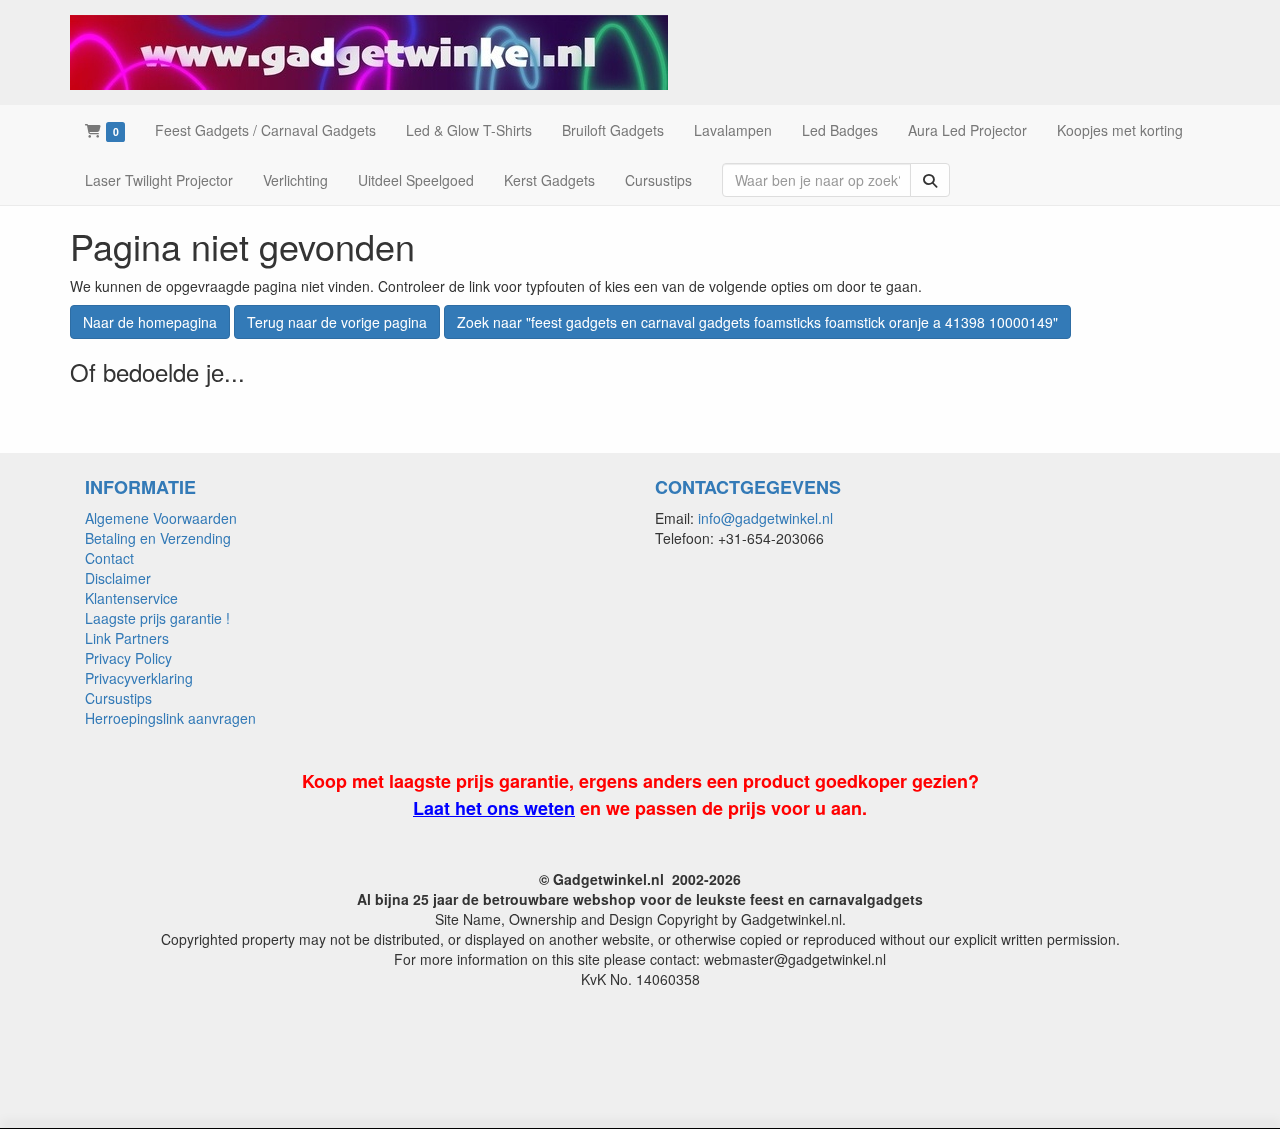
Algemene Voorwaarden (161, 518)
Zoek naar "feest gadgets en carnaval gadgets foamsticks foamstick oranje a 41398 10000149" (757, 322)
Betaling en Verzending (158, 538)
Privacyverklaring (139, 678)
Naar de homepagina (150, 322)
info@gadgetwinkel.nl (765, 518)
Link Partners (127, 638)
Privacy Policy (128, 658)
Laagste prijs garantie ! (157, 618)
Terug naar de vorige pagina (337, 322)
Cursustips (118, 698)
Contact (109, 558)
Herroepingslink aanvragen (170, 718)
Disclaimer (118, 578)
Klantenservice (131, 598)
